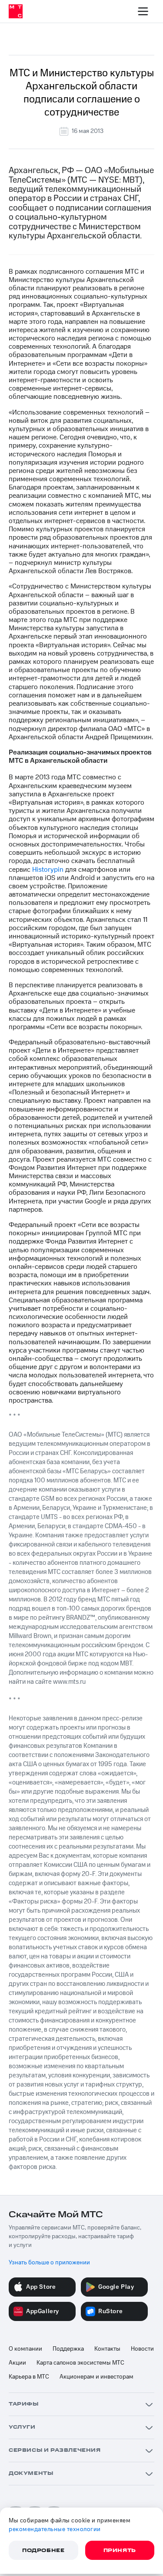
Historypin (48, 870)
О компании (25, 2349)
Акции (17, 2363)
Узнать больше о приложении (49, 2263)
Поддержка (68, 2349)
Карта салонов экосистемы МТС (80, 2363)
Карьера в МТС (29, 2377)
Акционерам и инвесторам (96, 2377)
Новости (142, 2349)
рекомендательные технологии (55, 2529)
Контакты (107, 2349)
